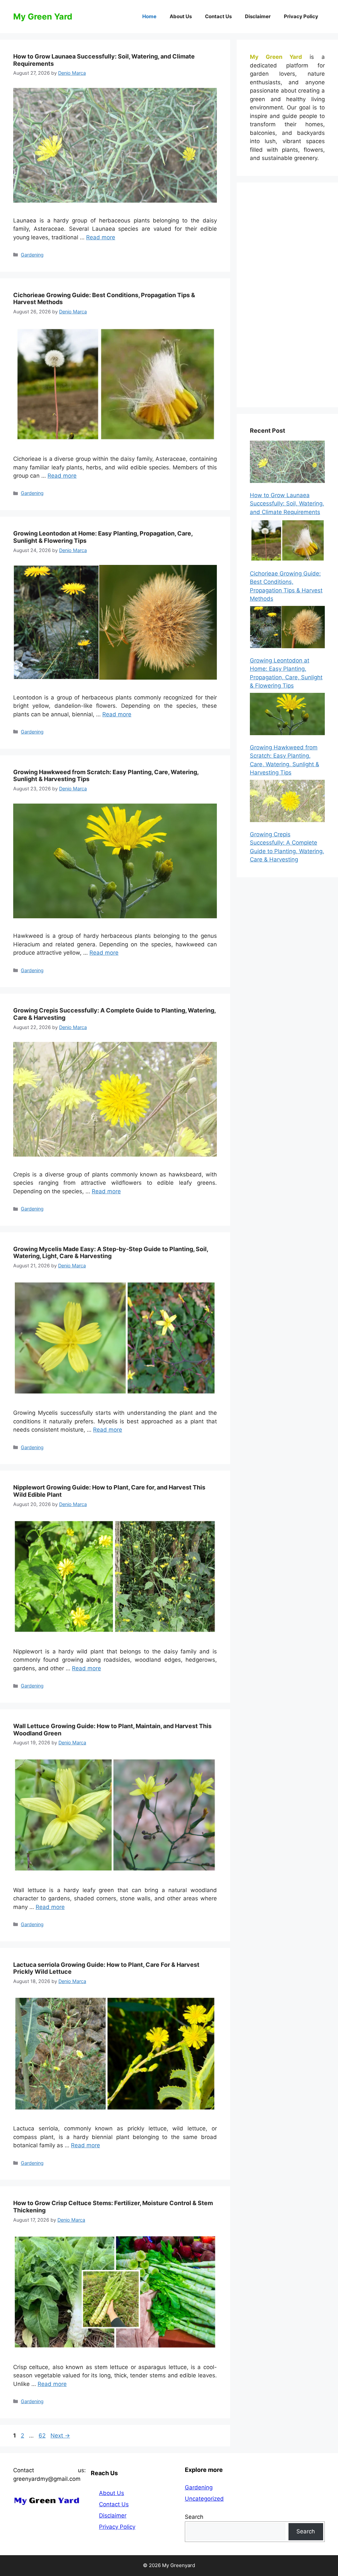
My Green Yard (43, 17)
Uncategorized (204, 2499)
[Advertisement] (287, 295)
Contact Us (218, 16)
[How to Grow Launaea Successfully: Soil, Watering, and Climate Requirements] (287, 463)
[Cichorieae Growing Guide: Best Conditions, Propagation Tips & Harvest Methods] (287, 542)
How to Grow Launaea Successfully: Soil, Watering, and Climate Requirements (287, 504)
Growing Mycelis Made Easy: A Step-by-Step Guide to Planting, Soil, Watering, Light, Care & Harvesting (111, 1253)
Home (149, 16)
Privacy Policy (301, 16)
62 (43, 2436)
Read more (101, 237)
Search (194, 2517)
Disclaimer (258, 16)
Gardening (32, 255)
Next (60, 2436)
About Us (181, 16)
